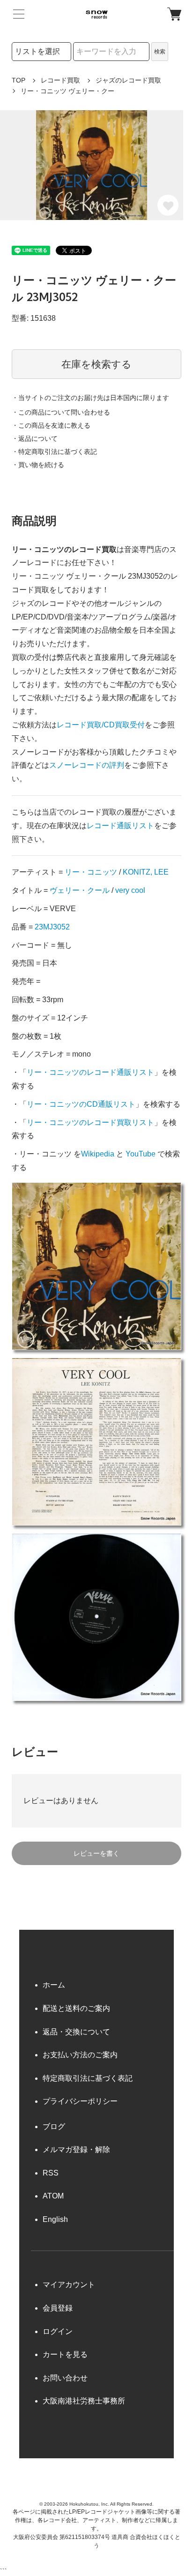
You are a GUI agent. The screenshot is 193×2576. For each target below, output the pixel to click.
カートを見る (65, 2354)
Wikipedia (98, 1154)
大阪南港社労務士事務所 (84, 2401)
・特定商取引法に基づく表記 (54, 452)
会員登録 (58, 2308)
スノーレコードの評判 (87, 765)
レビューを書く (96, 1853)
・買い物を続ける (38, 465)
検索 (160, 52)
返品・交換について (76, 2032)
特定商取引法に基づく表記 (88, 2078)
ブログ (54, 2127)
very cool (130, 890)
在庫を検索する (96, 364)
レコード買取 (60, 80)
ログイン (58, 2331)
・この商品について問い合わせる (61, 412)
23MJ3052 (52, 927)
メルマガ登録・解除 (76, 2149)
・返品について (35, 438)
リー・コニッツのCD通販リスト (81, 1104)
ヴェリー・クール (80, 890)
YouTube (141, 1154)
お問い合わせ (65, 2378)
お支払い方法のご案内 (80, 2055)
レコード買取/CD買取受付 (101, 725)
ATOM (53, 2196)
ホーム (54, 1985)
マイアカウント (69, 2285)
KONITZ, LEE (146, 872)
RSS (51, 2173)
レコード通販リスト (120, 826)
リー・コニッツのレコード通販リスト (90, 1072)
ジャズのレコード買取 (128, 80)
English (55, 2219)
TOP (19, 80)
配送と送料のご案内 (76, 2008)
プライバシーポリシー (80, 2101)
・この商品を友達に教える (51, 425)
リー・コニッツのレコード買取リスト (90, 1122)
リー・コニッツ (91, 872)
